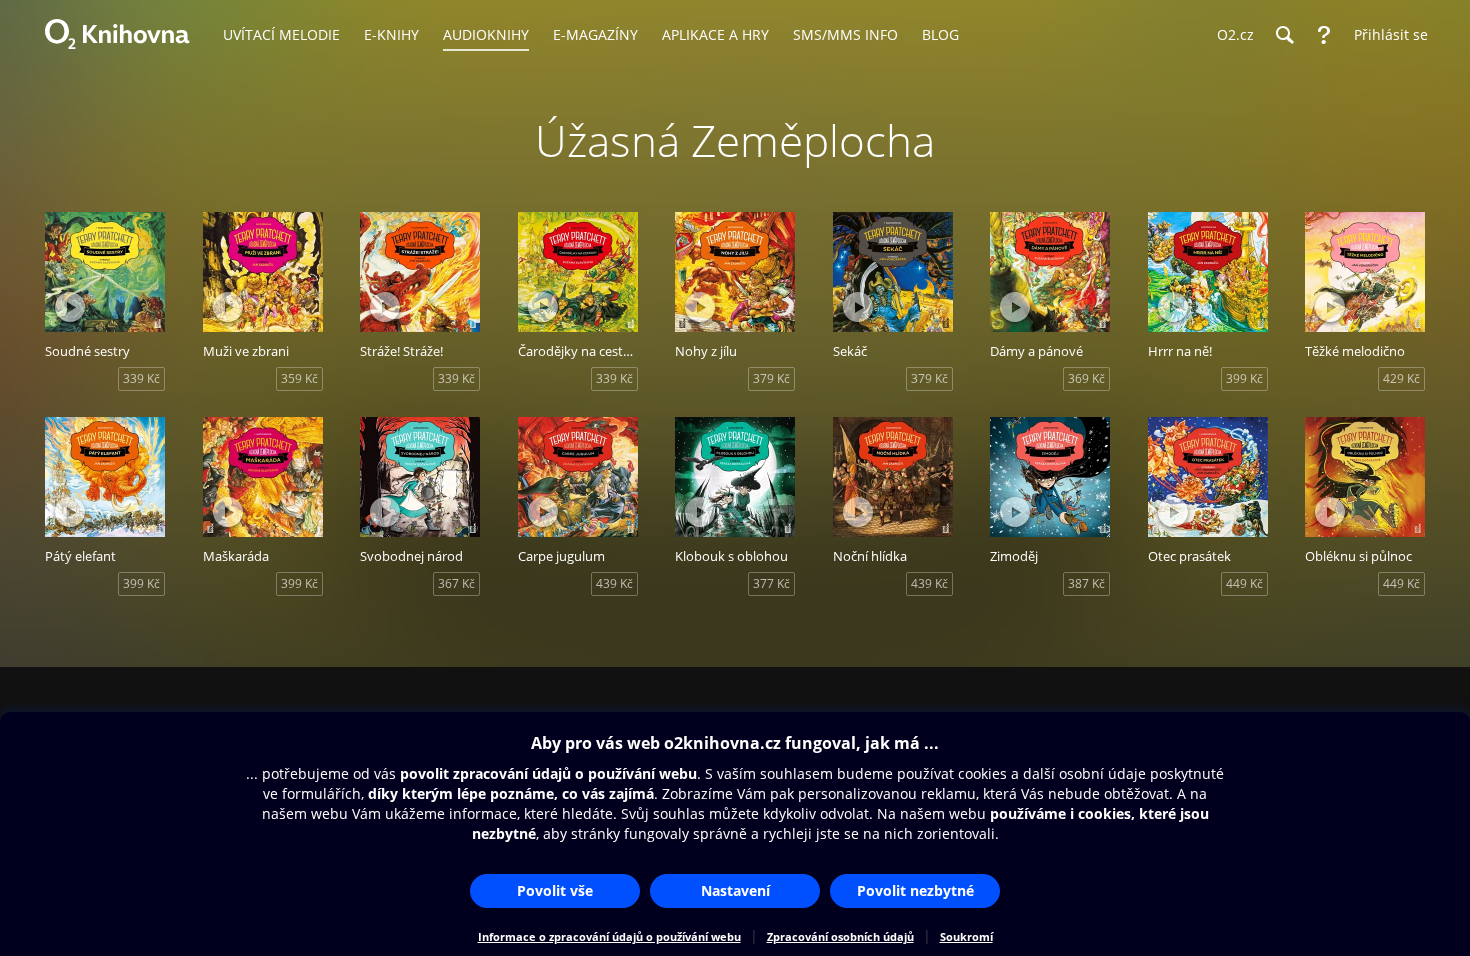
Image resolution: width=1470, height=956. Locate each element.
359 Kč (299, 378)
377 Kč (771, 583)
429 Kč (1401, 378)
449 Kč (1244, 583)
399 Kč (1244, 378)
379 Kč (771, 378)
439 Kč (614, 583)
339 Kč (141, 378)
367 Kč (456, 583)
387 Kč (1086, 583)
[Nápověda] (1324, 35)
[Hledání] (1284, 35)
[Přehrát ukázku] (70, 307)
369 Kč (1086, 378)
